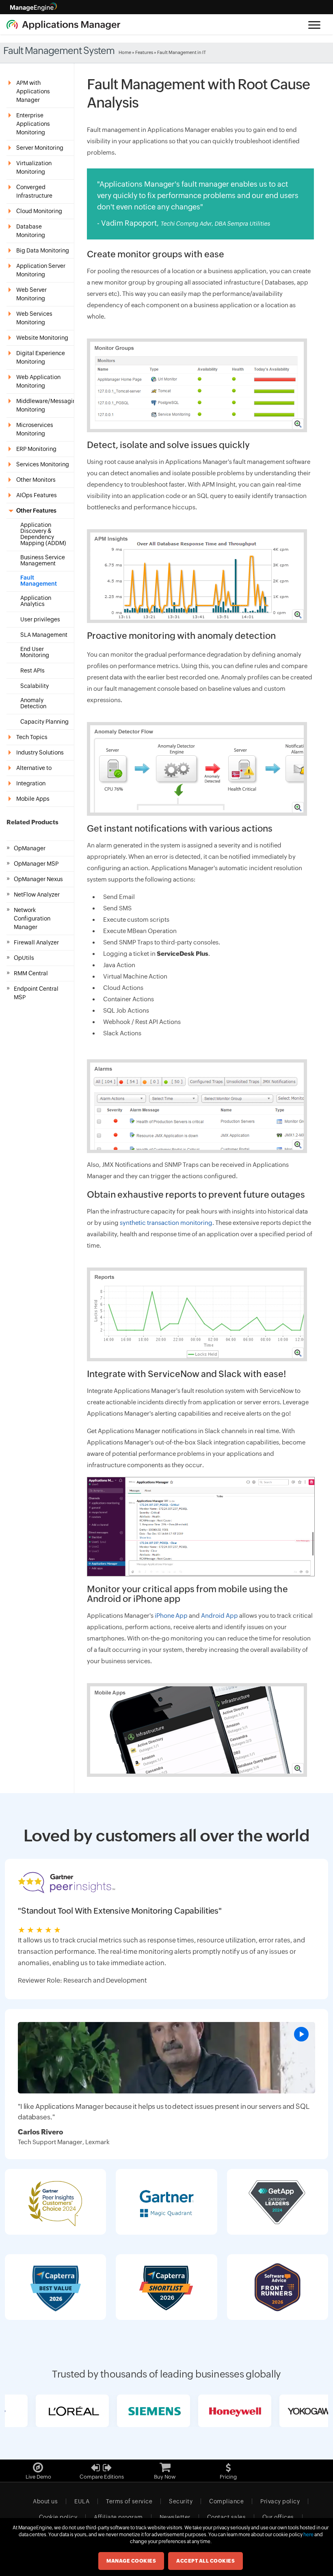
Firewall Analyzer (36, 942)
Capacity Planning (44, 722)
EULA (82, 2501)
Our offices (278, 2517)
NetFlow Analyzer (37, 895)
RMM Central (31, 973)
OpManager (30, 848)
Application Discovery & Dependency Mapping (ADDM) (43, 534)
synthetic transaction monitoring (166, 1223)
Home (125, 52)
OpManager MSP (36, 864)
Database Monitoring (31, 231)
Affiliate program (118, 2517)
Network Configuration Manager (32, 918)
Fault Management (39, 581)
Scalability (35, 686)
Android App (219, 1616)
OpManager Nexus (38, 879)
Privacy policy (280, 2501)
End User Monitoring (35, 652)
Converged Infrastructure (34, 191)
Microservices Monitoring (35, 429)
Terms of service (129, 2501)
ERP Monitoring (36, 449)
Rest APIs (32, 671)
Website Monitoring (42, 338)
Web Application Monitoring (38, 381)
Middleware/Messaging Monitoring (45, 405)
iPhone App (171, 1616)
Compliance (226, 2501)
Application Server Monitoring (41, 270)
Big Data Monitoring (43, 250)
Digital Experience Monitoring (41, 357)
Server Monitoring (40, 148)
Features (144, 52)
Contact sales (227, 2517)
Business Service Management (43, 560)
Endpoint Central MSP (36, 993)
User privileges (40, 620)
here (308, 2535)
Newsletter (175, 2517)
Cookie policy (58, 2517)
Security (181, 2501)
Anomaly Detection (33, 703)
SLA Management (44, 635)
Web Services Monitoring (34, 318)
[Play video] (301, 2034)
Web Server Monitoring (31, 294)
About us (45, 2501)
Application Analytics (36, 601)
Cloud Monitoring (39, 211)
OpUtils (24, 958)
